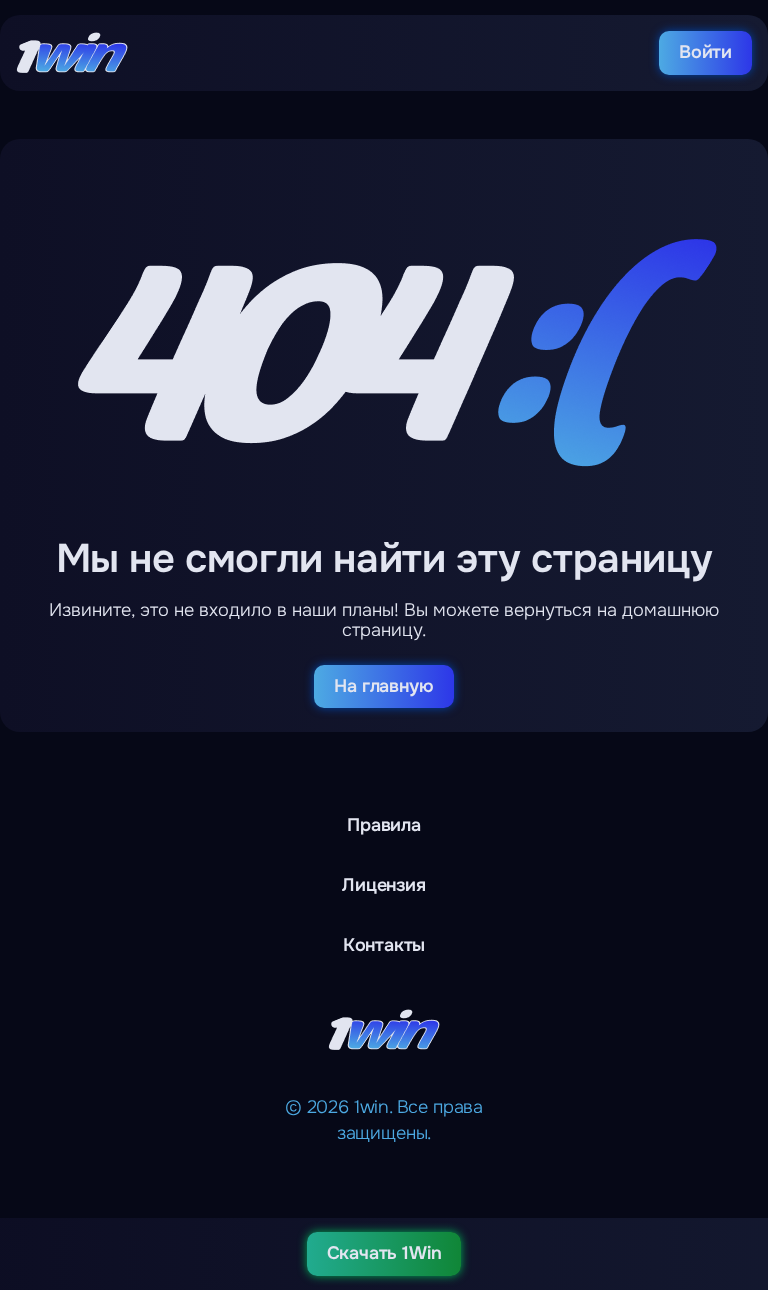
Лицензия (384, 885)
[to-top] (740, 1170)
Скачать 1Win (384, 1253)
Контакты (384, 945)
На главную (383, 686)
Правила (384, 825)
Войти (705, 52)
